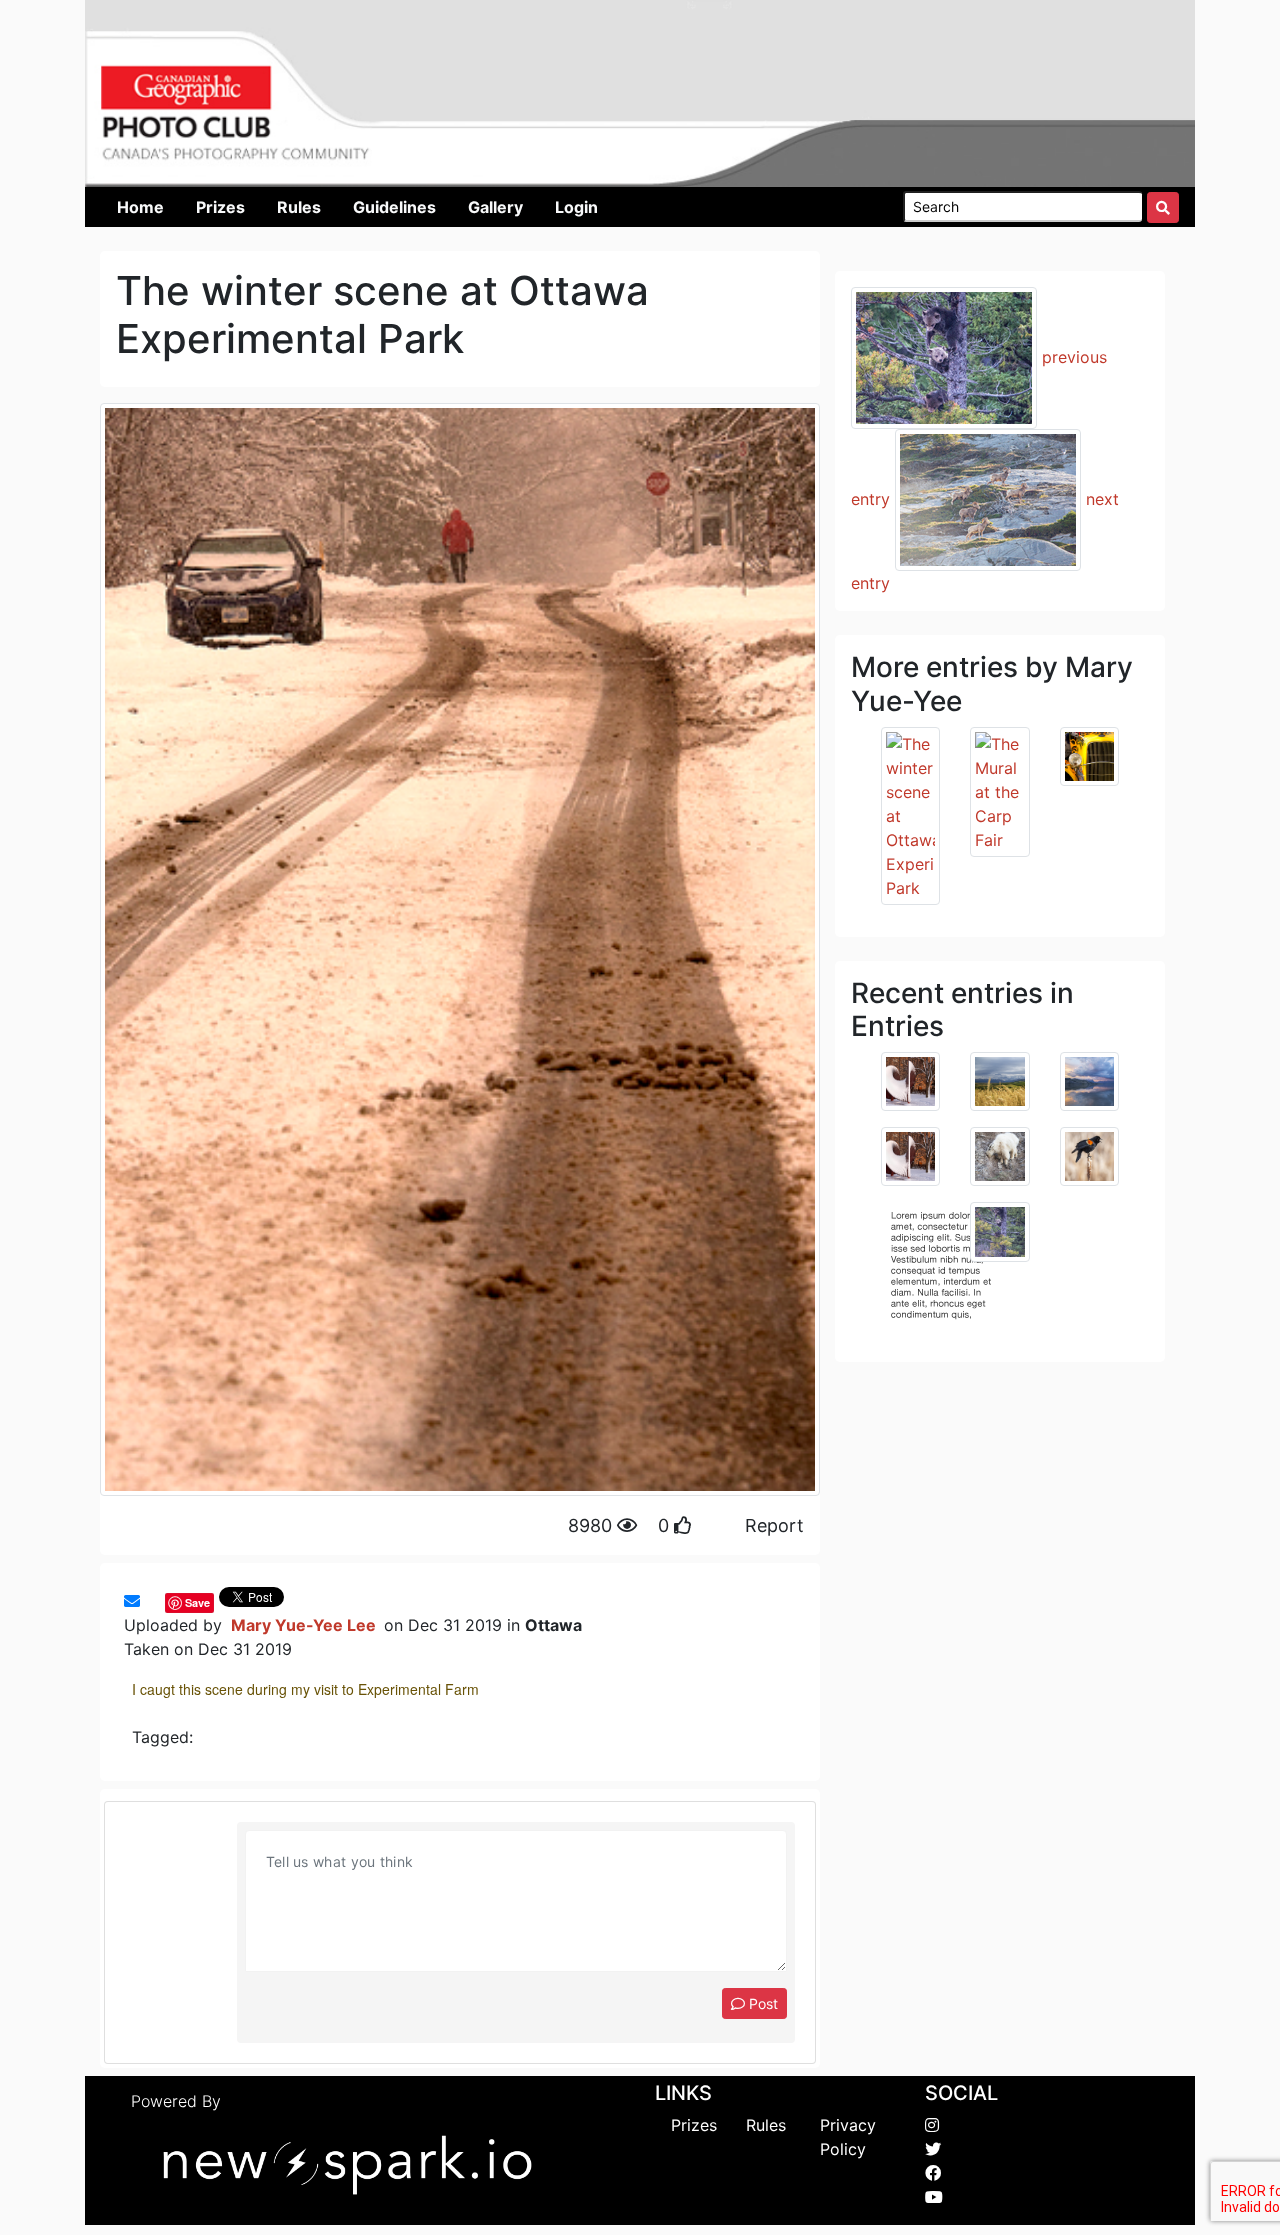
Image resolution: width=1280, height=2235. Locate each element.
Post (761, 2003)
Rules (766, 2125)
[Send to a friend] (132, 1601)
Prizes (694, 2125)
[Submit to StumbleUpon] (160, 1601)
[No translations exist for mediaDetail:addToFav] (150, 1601)
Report (774, 1525)
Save (197, 1602)
